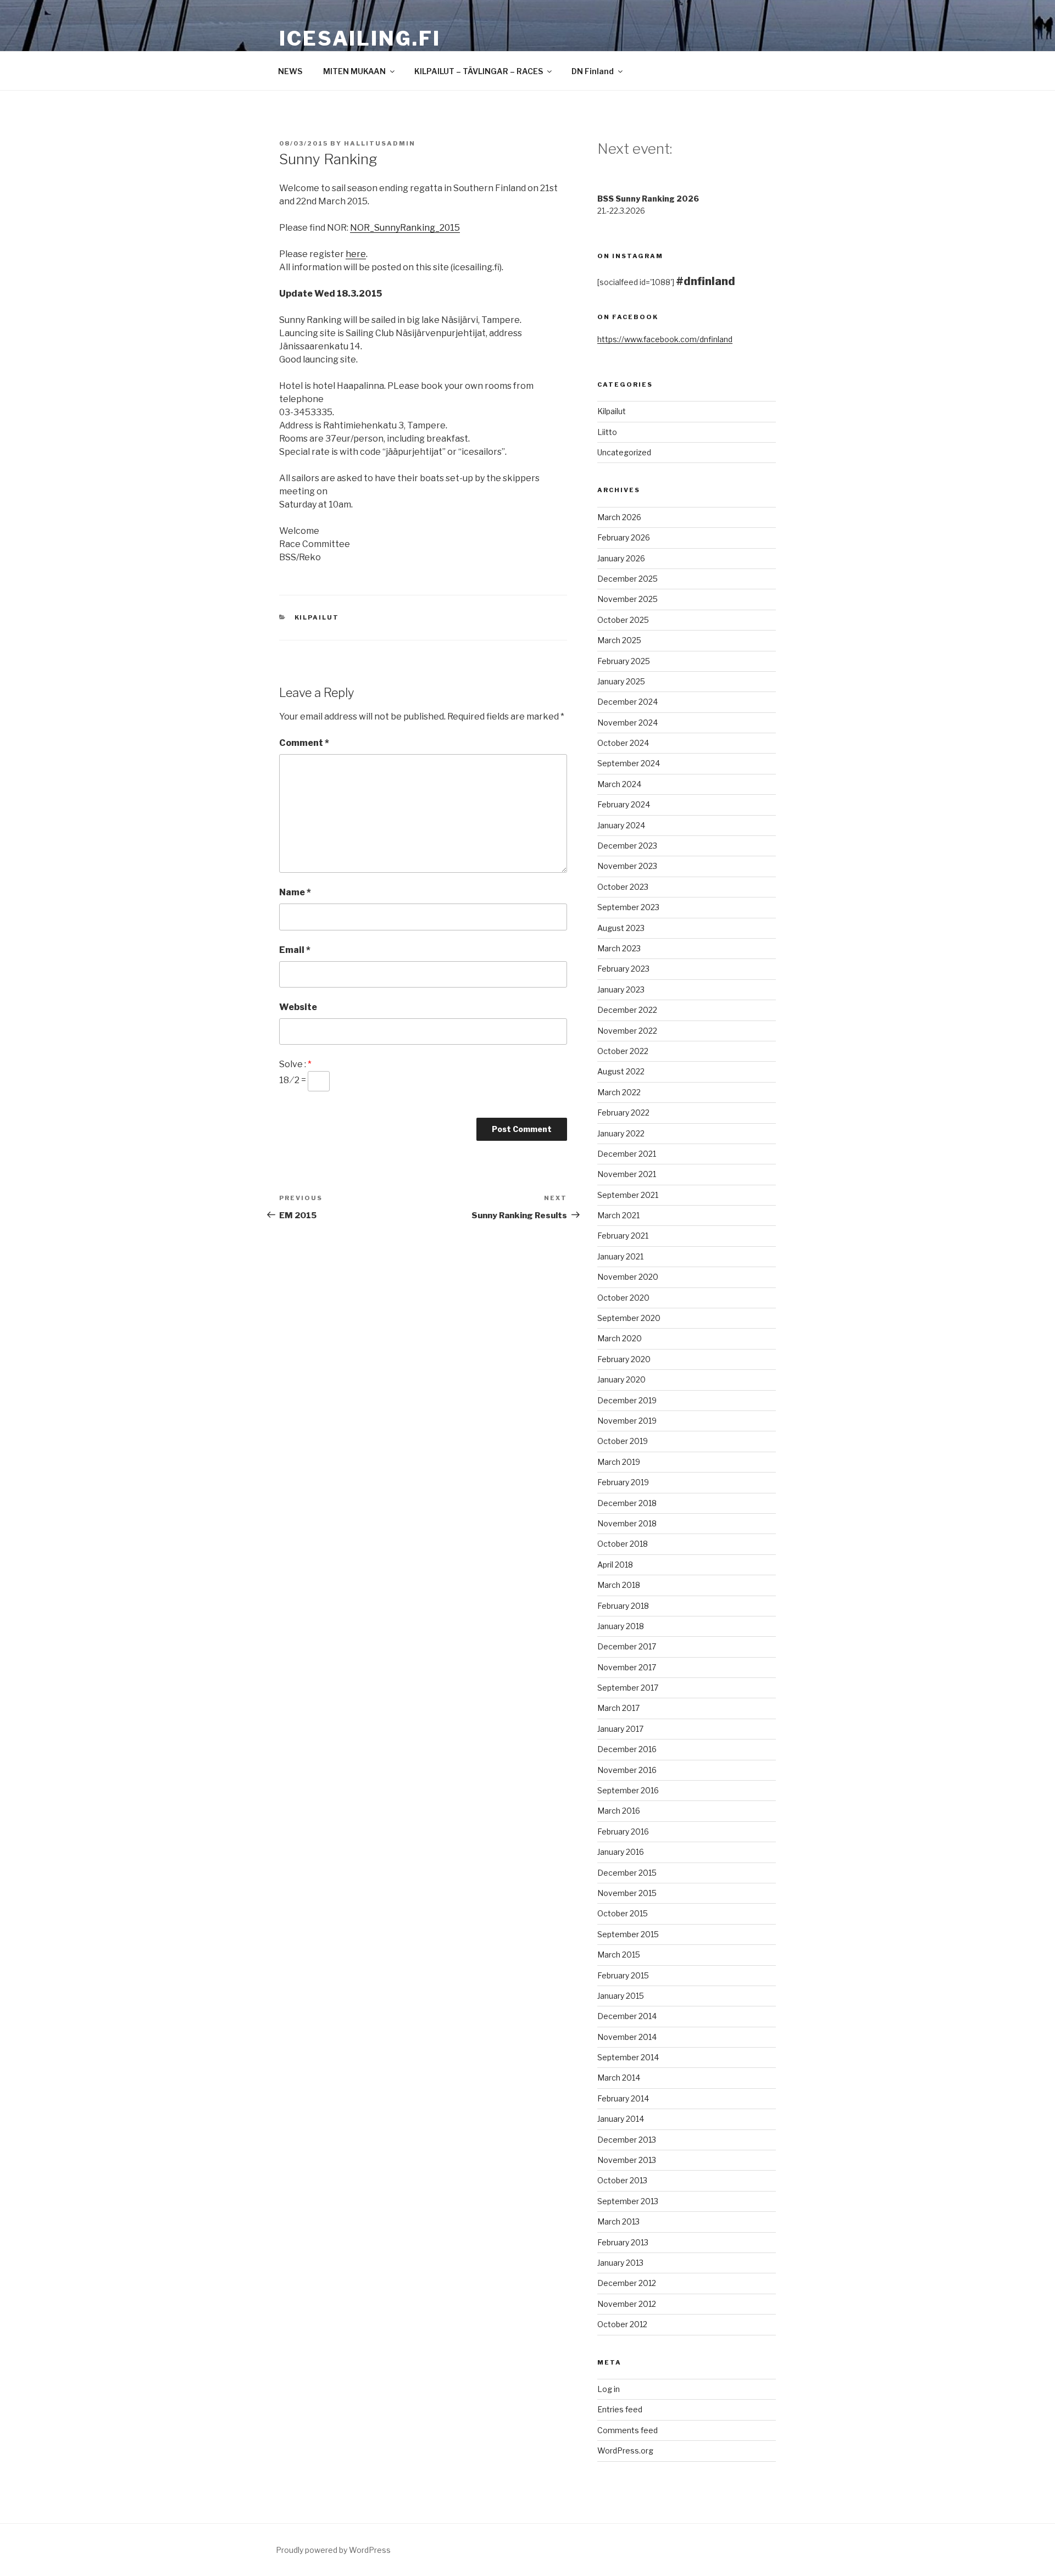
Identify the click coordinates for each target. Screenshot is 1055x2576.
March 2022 (619, 1092)
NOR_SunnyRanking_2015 (405, 228)
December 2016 (627, 1749)
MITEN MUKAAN (354, 71)
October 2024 (623, 743)
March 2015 (619, 1955)
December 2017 (627, 1646)
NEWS (290, 71)
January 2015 (621, 1996)
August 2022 (621, 1071)
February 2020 (624, 1359)
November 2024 (628, 723)
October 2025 (623, 620)
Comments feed (628, 2430)
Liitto (607, 432)
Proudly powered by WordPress (333, 2550)
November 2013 (627, 2160)
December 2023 (627, 846)
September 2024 (629, 763)
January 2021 (620, 1256)
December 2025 (628, 579)
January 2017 (620, 1729)
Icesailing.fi (360, 38)
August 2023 (621, 928)
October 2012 (622, 2324)
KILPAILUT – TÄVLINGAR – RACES (479, 71)
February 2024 (624, 804)
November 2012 (627, 2304)
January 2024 (621, 825)
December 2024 (628, 702)
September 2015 (628, 1934)
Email (295, 950)
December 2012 (627, 2283)
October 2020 (623, 1298)
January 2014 (621, 2119)
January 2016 (621, 1852)
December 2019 (627, 1400)
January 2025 (621, 681)
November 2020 (628, 1277)
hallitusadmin (380, 143)
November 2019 (627, 1421)
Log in (609, 2389)
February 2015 (623, 1975)
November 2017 (627, 1667)
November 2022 (627, 1031)
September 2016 (628, 1790)
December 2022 (627, 1010)
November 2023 (627, 866)
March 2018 (619, 1585)
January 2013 (620, 2263)
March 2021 (618, 1215)
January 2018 (621, 1626)
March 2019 (619, 1462)
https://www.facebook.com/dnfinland (665, 339)
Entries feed (620, 2409)
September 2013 (628, 2201)
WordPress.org (625, 2450)
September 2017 (628, 1688)
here (356, 254)
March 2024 (619, 784)
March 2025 (619, 640)
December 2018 (627, 1503)
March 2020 (620, 1338)
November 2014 (627, 2037)
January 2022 (621, 1133)
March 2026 (619, 517)
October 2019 (623, 1441)
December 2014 (627, 2016)
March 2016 (619, 1811)
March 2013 (618, 2221)
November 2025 (628, 599)
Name (295, 892)
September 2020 (629, 1318)
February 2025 (624, 661)
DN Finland (593, 71)
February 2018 (623, 1606)
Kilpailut (317, 617)
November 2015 (627, 1893)
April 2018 (615, 1565)
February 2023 (623, 969)
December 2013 (627, 2140)
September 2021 (628, 1195)
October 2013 (622, 2180)
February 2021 (623, 1236)
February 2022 (623, 1113)
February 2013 (623, 2242)
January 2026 (621, 558)
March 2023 (619, 948)
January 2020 (621, 1379)
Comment (304, 743)
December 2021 (627, 1154)
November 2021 (627, 1174)
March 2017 (618, 1708)
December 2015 (627, 1873)
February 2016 (623, 1831)
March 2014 (619, 2078)
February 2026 (624, 537)
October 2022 (623, 1051)
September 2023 (628, 907)
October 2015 (623, 1913)
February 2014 (623, 2098)
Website (298, 1007)
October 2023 (623, 887)
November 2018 (627, 1523)
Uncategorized (624, 452)
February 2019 (623, 1482)
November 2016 (627, 1770)
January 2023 (621, 989)
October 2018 (623, 1544)
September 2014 (628, 2057)
